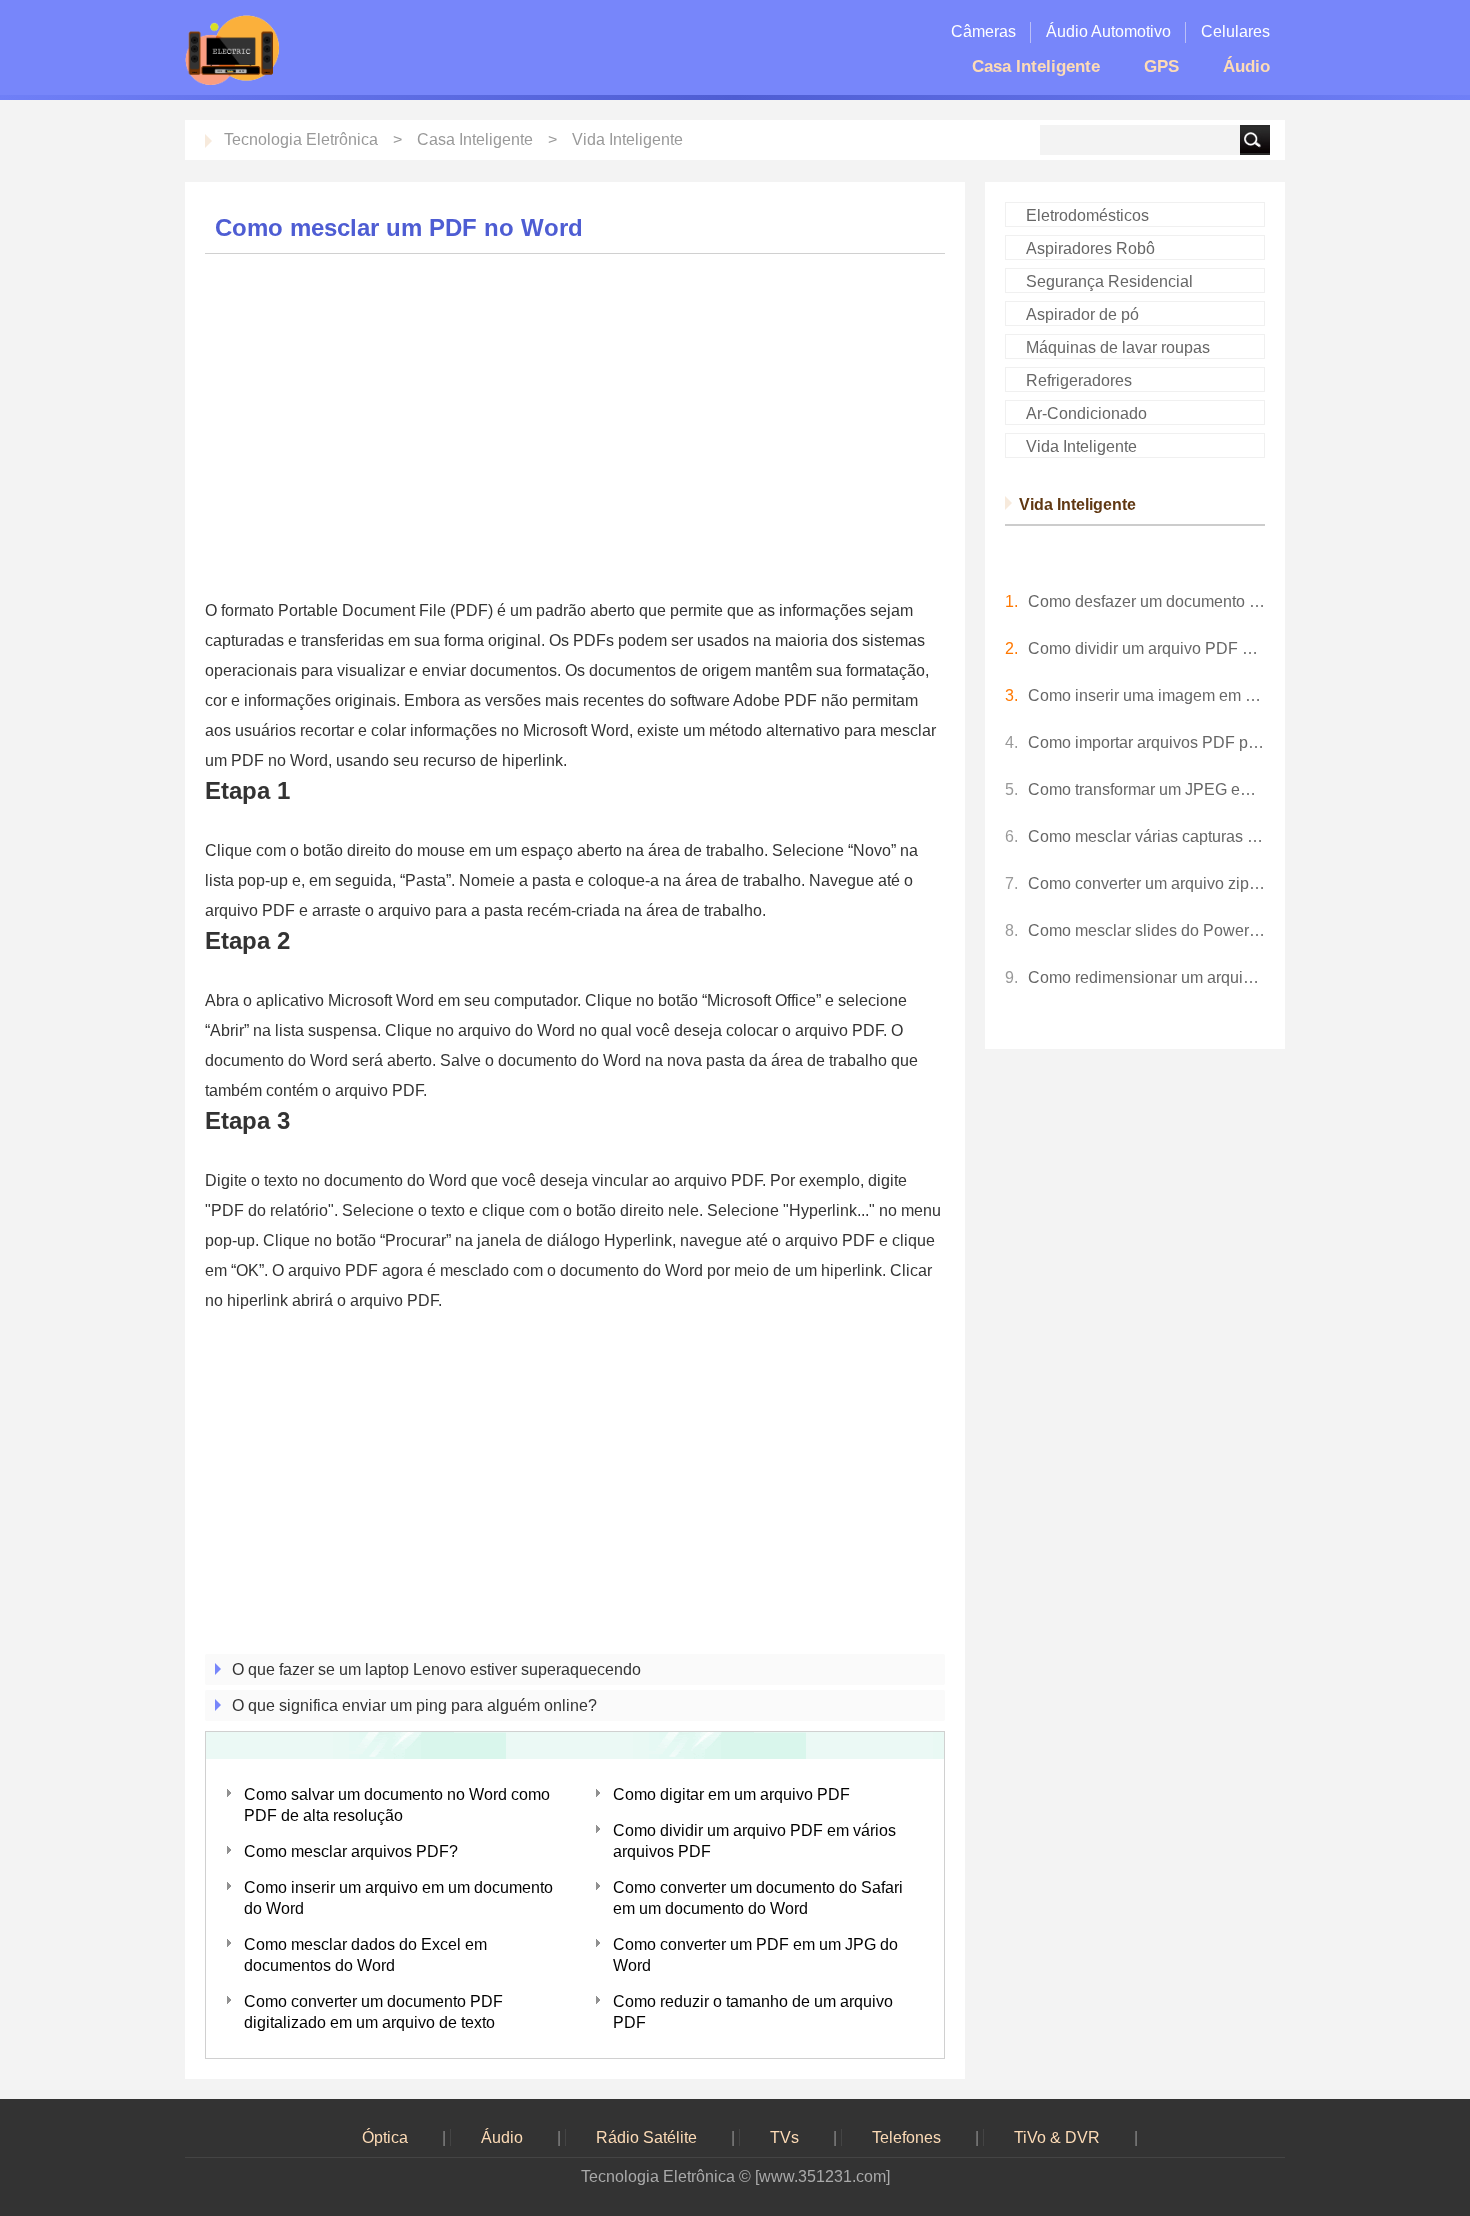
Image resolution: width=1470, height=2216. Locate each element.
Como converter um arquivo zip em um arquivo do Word (1146, 883)
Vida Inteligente (627, 139)
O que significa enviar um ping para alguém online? (414, 1705)
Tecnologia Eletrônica (301, 139)
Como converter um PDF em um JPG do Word (755, 1955)
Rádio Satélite (646, 2137)
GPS (1161, 66)
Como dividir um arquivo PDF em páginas (1146, 648)
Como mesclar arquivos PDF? (351, 1851)
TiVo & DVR (1057, 2137)
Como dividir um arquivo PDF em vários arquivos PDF (754, 1841)
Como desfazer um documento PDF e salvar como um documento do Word (1146, 601)
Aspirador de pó (1082, 314)
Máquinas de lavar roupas (1118, 347)
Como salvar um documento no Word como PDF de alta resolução (397, 1805)
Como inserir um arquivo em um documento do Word (398, 1898)
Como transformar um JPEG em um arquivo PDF (1146, 789)
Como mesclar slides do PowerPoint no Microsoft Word (1146, 930)
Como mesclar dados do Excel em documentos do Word (365, 1955)
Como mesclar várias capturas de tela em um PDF (1146, 836)
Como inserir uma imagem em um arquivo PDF (1146, 695)
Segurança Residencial (1109, 281)
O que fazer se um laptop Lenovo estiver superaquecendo (436, 1669)
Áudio (1246, 66)
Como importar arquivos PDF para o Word (1146, 742)
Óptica (385, 2137)
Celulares (1235, 31)
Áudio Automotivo (1108, 31)
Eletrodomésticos (1087, 215)
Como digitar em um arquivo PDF (731, 1794)
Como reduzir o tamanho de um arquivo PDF (753, 2012)
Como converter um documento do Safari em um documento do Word (758, 1898)
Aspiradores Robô (1090, 248)
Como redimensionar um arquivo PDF (1146, 977)
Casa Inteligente (1036, 66)
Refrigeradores (1079, 380)
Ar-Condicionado (1086, 413)
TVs (784, 2137)
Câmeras (983, 31)
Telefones (906, 2137)
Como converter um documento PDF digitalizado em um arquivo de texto (373, 2012)
